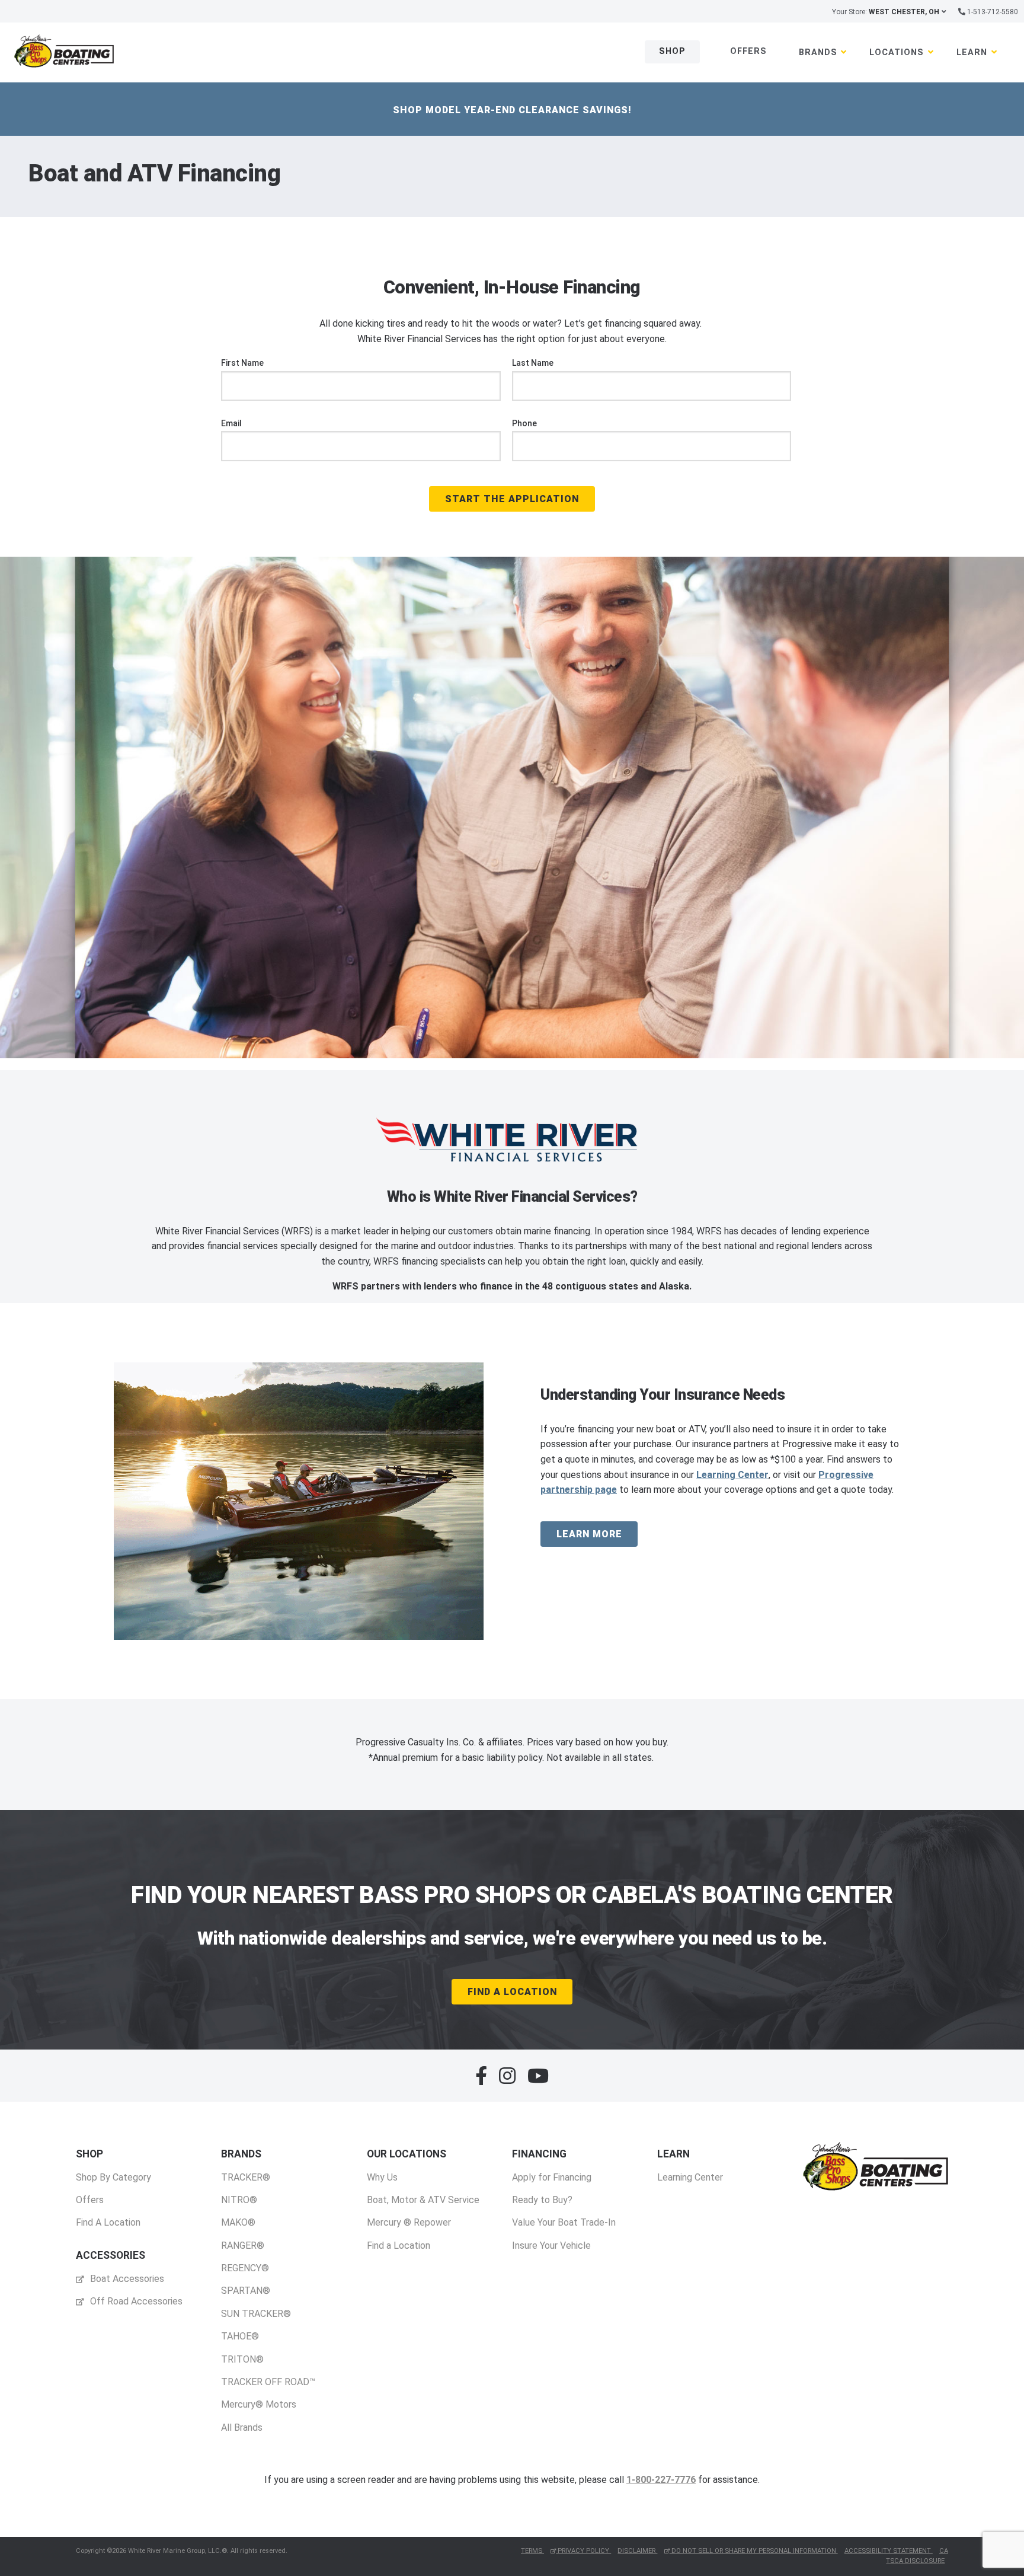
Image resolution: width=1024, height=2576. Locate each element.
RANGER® (243, 2245)
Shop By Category (113, 2177)
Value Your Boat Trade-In (564, 2222)
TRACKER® (246, 2177)
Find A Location (512, 1992)
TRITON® (242, 2359)
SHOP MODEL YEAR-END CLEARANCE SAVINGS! (512, 110)
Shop (672, 51)
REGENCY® (245, 2268)
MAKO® (238, 2222)
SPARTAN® (246, 2291)
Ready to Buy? (542, 2200)
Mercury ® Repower (409, 2222)
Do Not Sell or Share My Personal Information (754, 2551)
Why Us (382, 2177)
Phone (524, 423)
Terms (532, 2551)
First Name (242, 363)
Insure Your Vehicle (551, 2245)
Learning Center (732, 1475)
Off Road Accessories (135, 2301)
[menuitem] (113, 2188)
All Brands (242, 2427)
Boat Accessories (126, 2279)
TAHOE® (240, 2336)
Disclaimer (637, 2551)
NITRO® (239, 2200)
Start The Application (512, 499)
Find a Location (399, 2245)
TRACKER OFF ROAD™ (268, 2382)
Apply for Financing (552, 2177)
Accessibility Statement (889, 2551)
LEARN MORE (589, 1534)
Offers (748, 51)
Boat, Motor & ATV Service (423, 2200)
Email (231, 423)
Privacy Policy (583, 2551)
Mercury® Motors (259, 2404)
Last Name (533, 363)
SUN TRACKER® (256, 2314)
